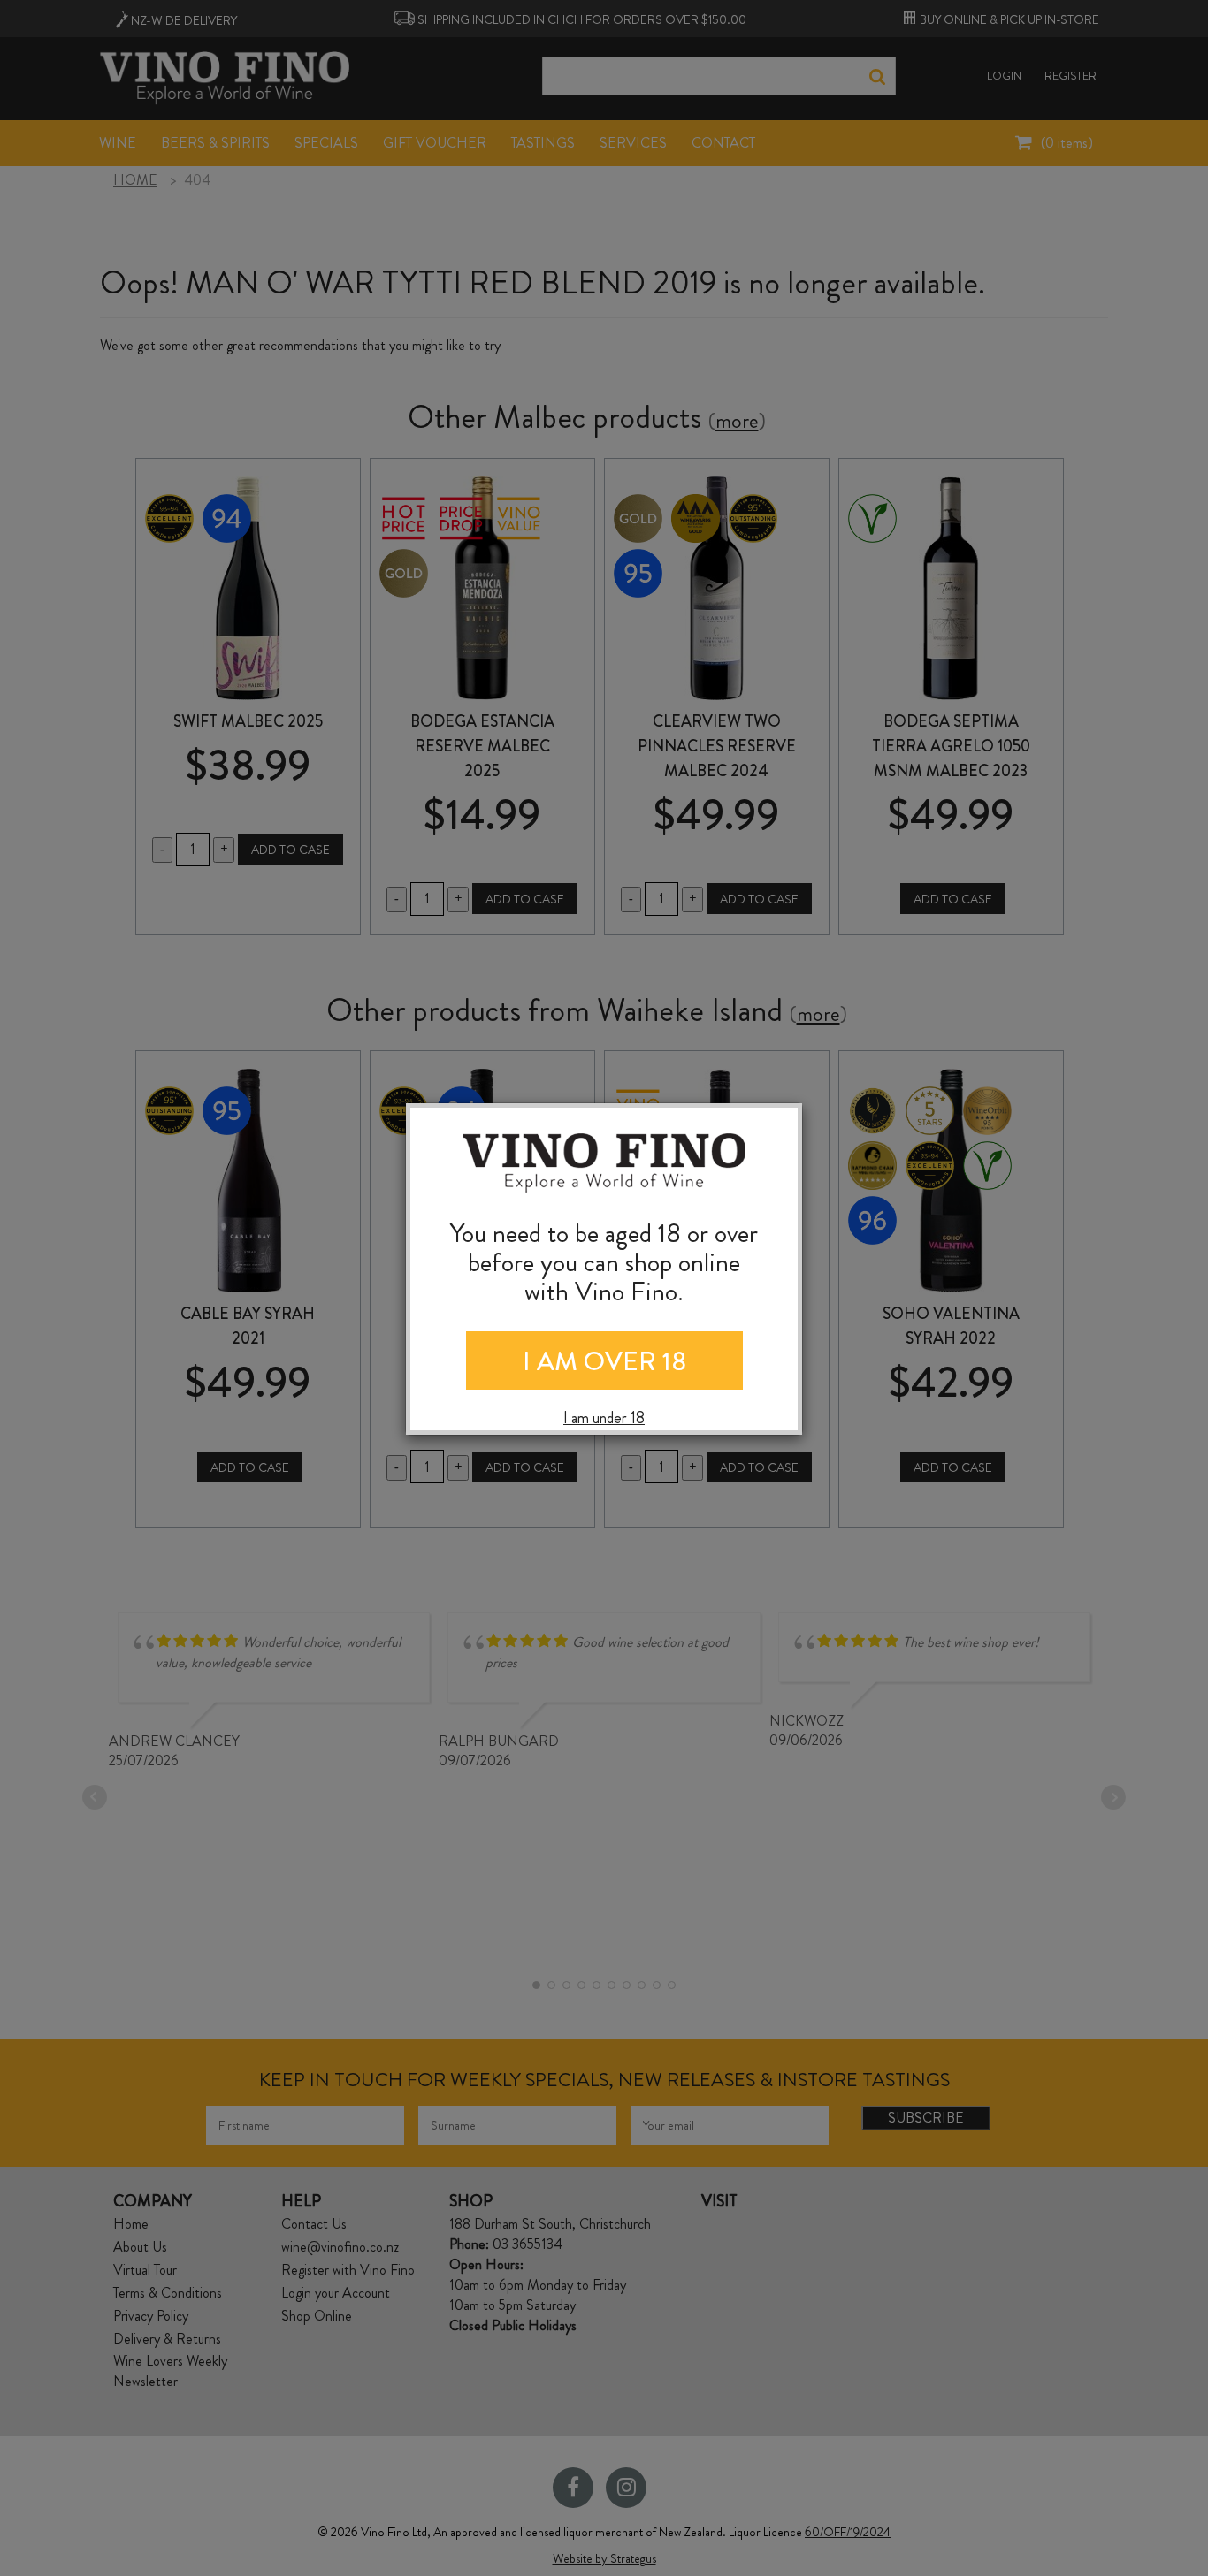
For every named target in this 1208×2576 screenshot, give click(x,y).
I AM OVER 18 (604, 1361)
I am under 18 (604, 1418)
